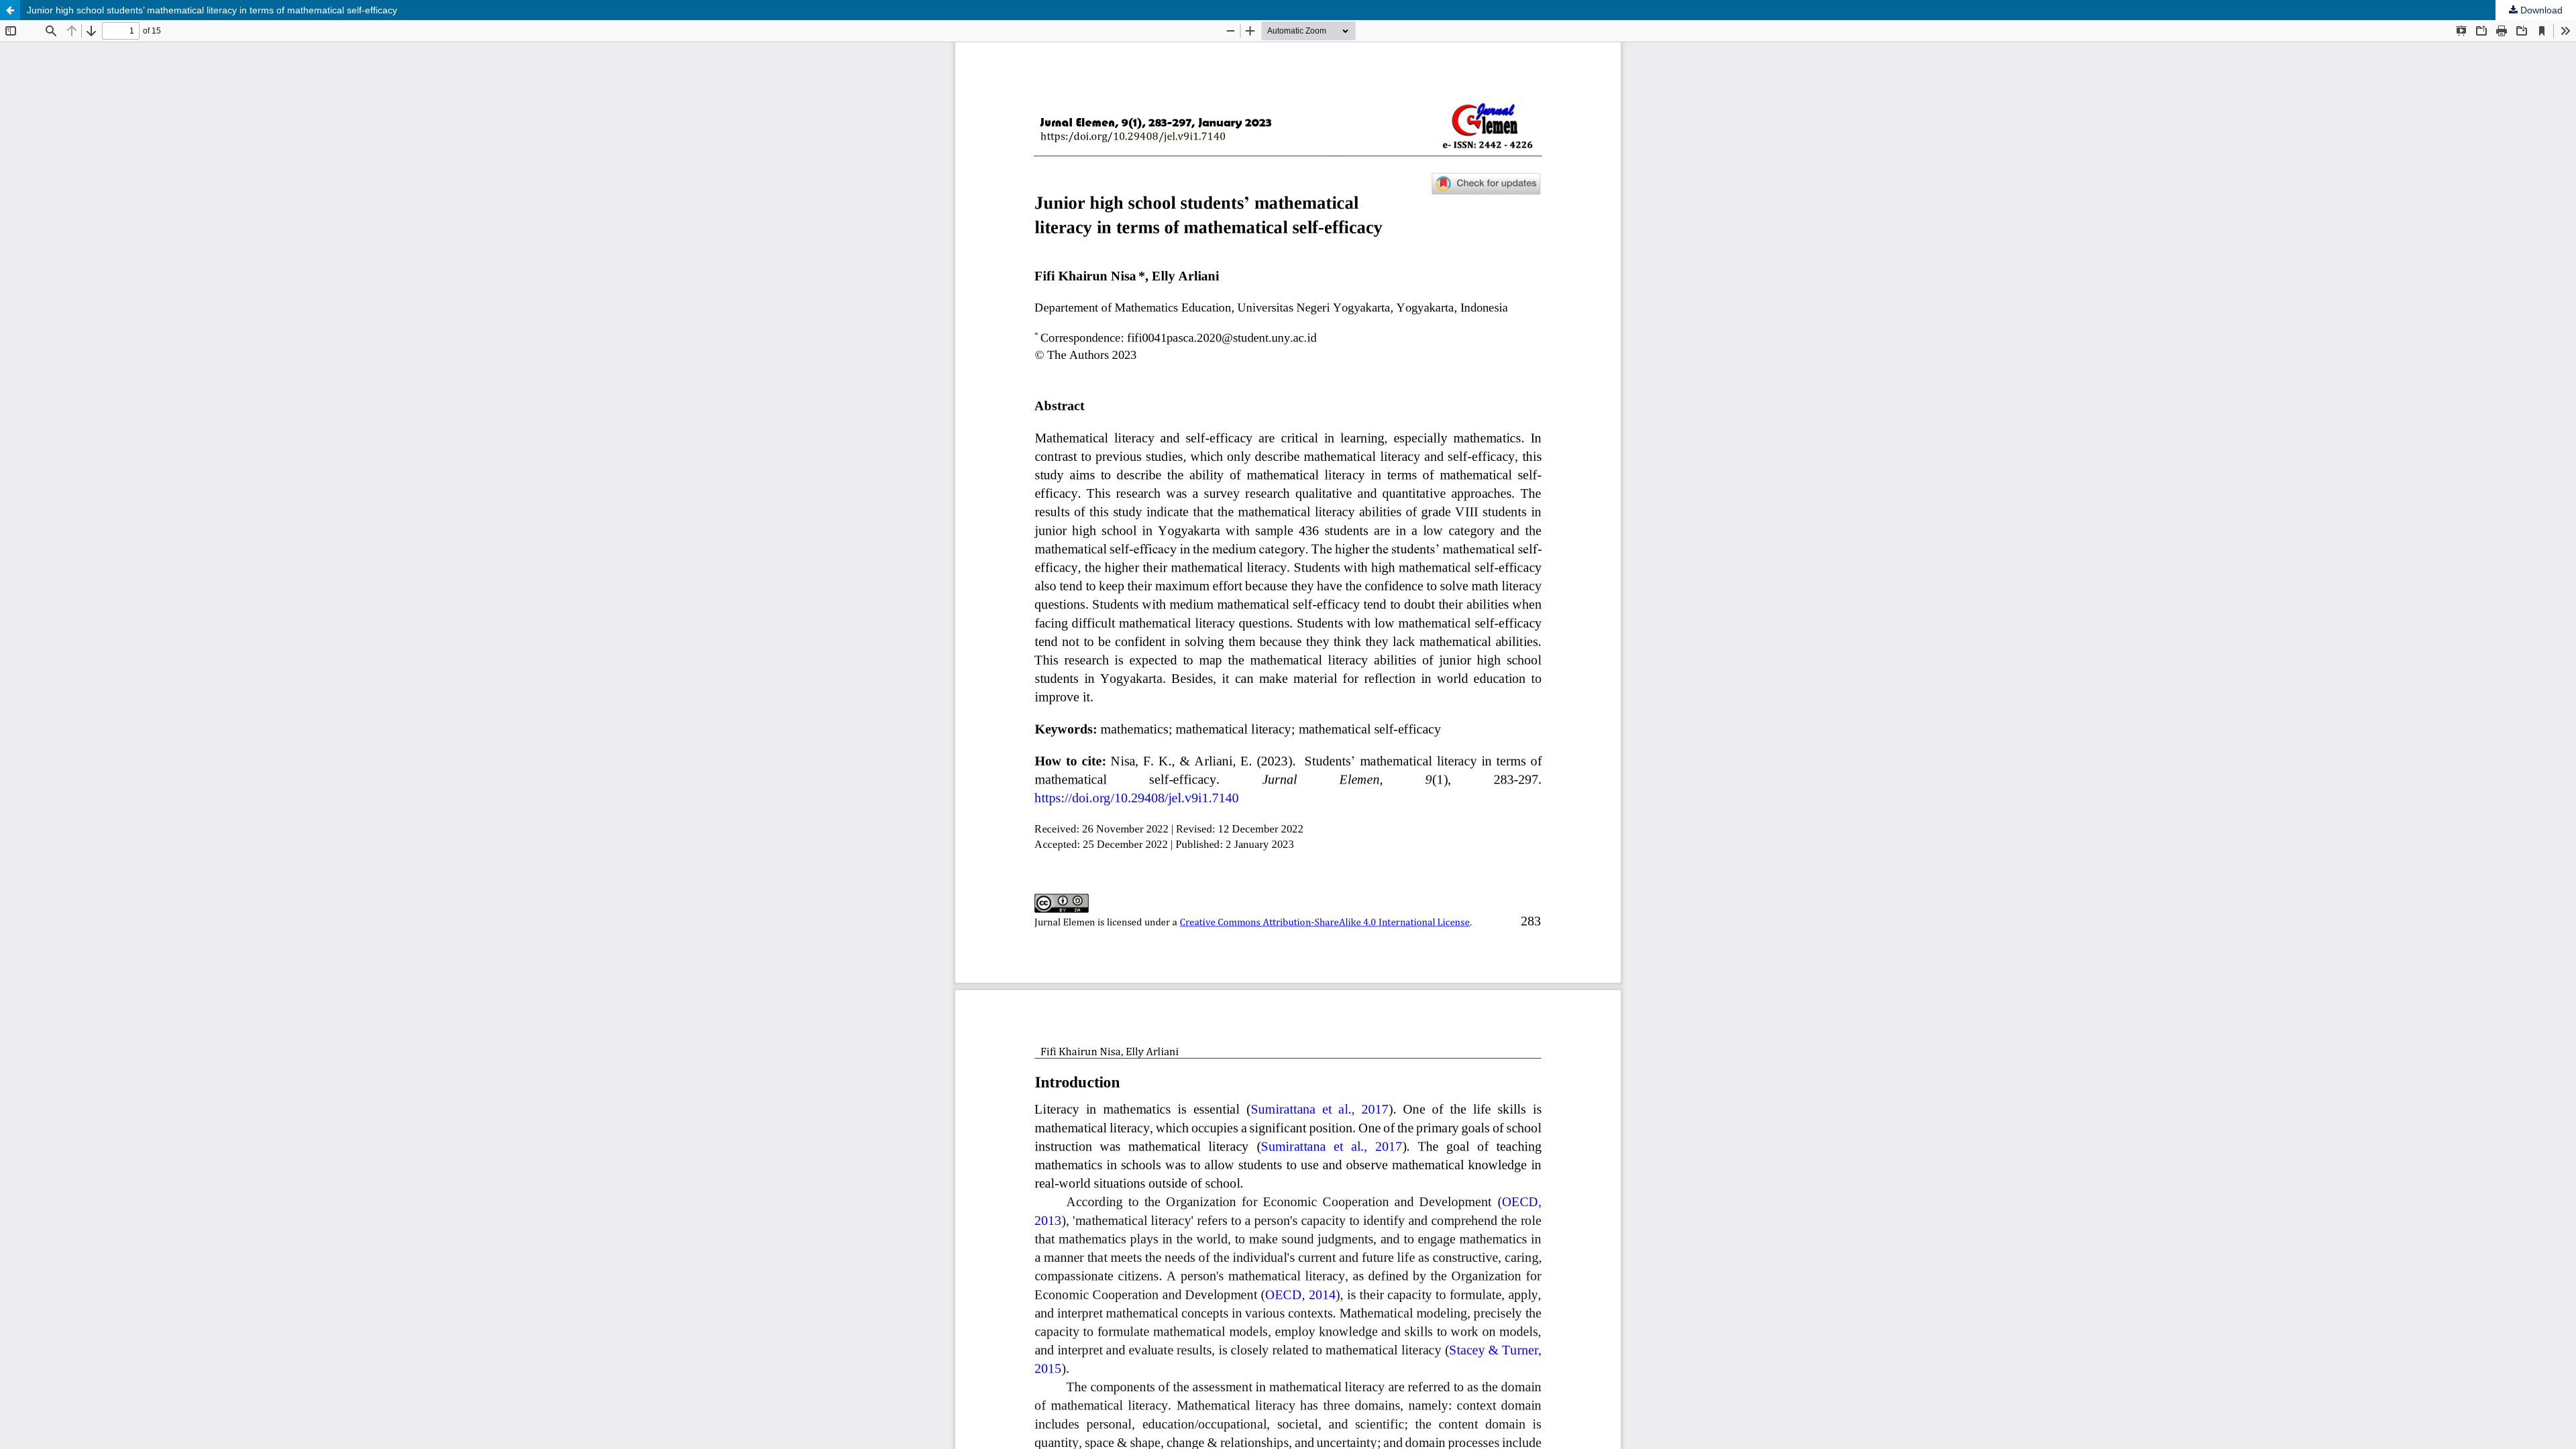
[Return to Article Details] (10, 10)
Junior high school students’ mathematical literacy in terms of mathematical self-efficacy (212, 10)
